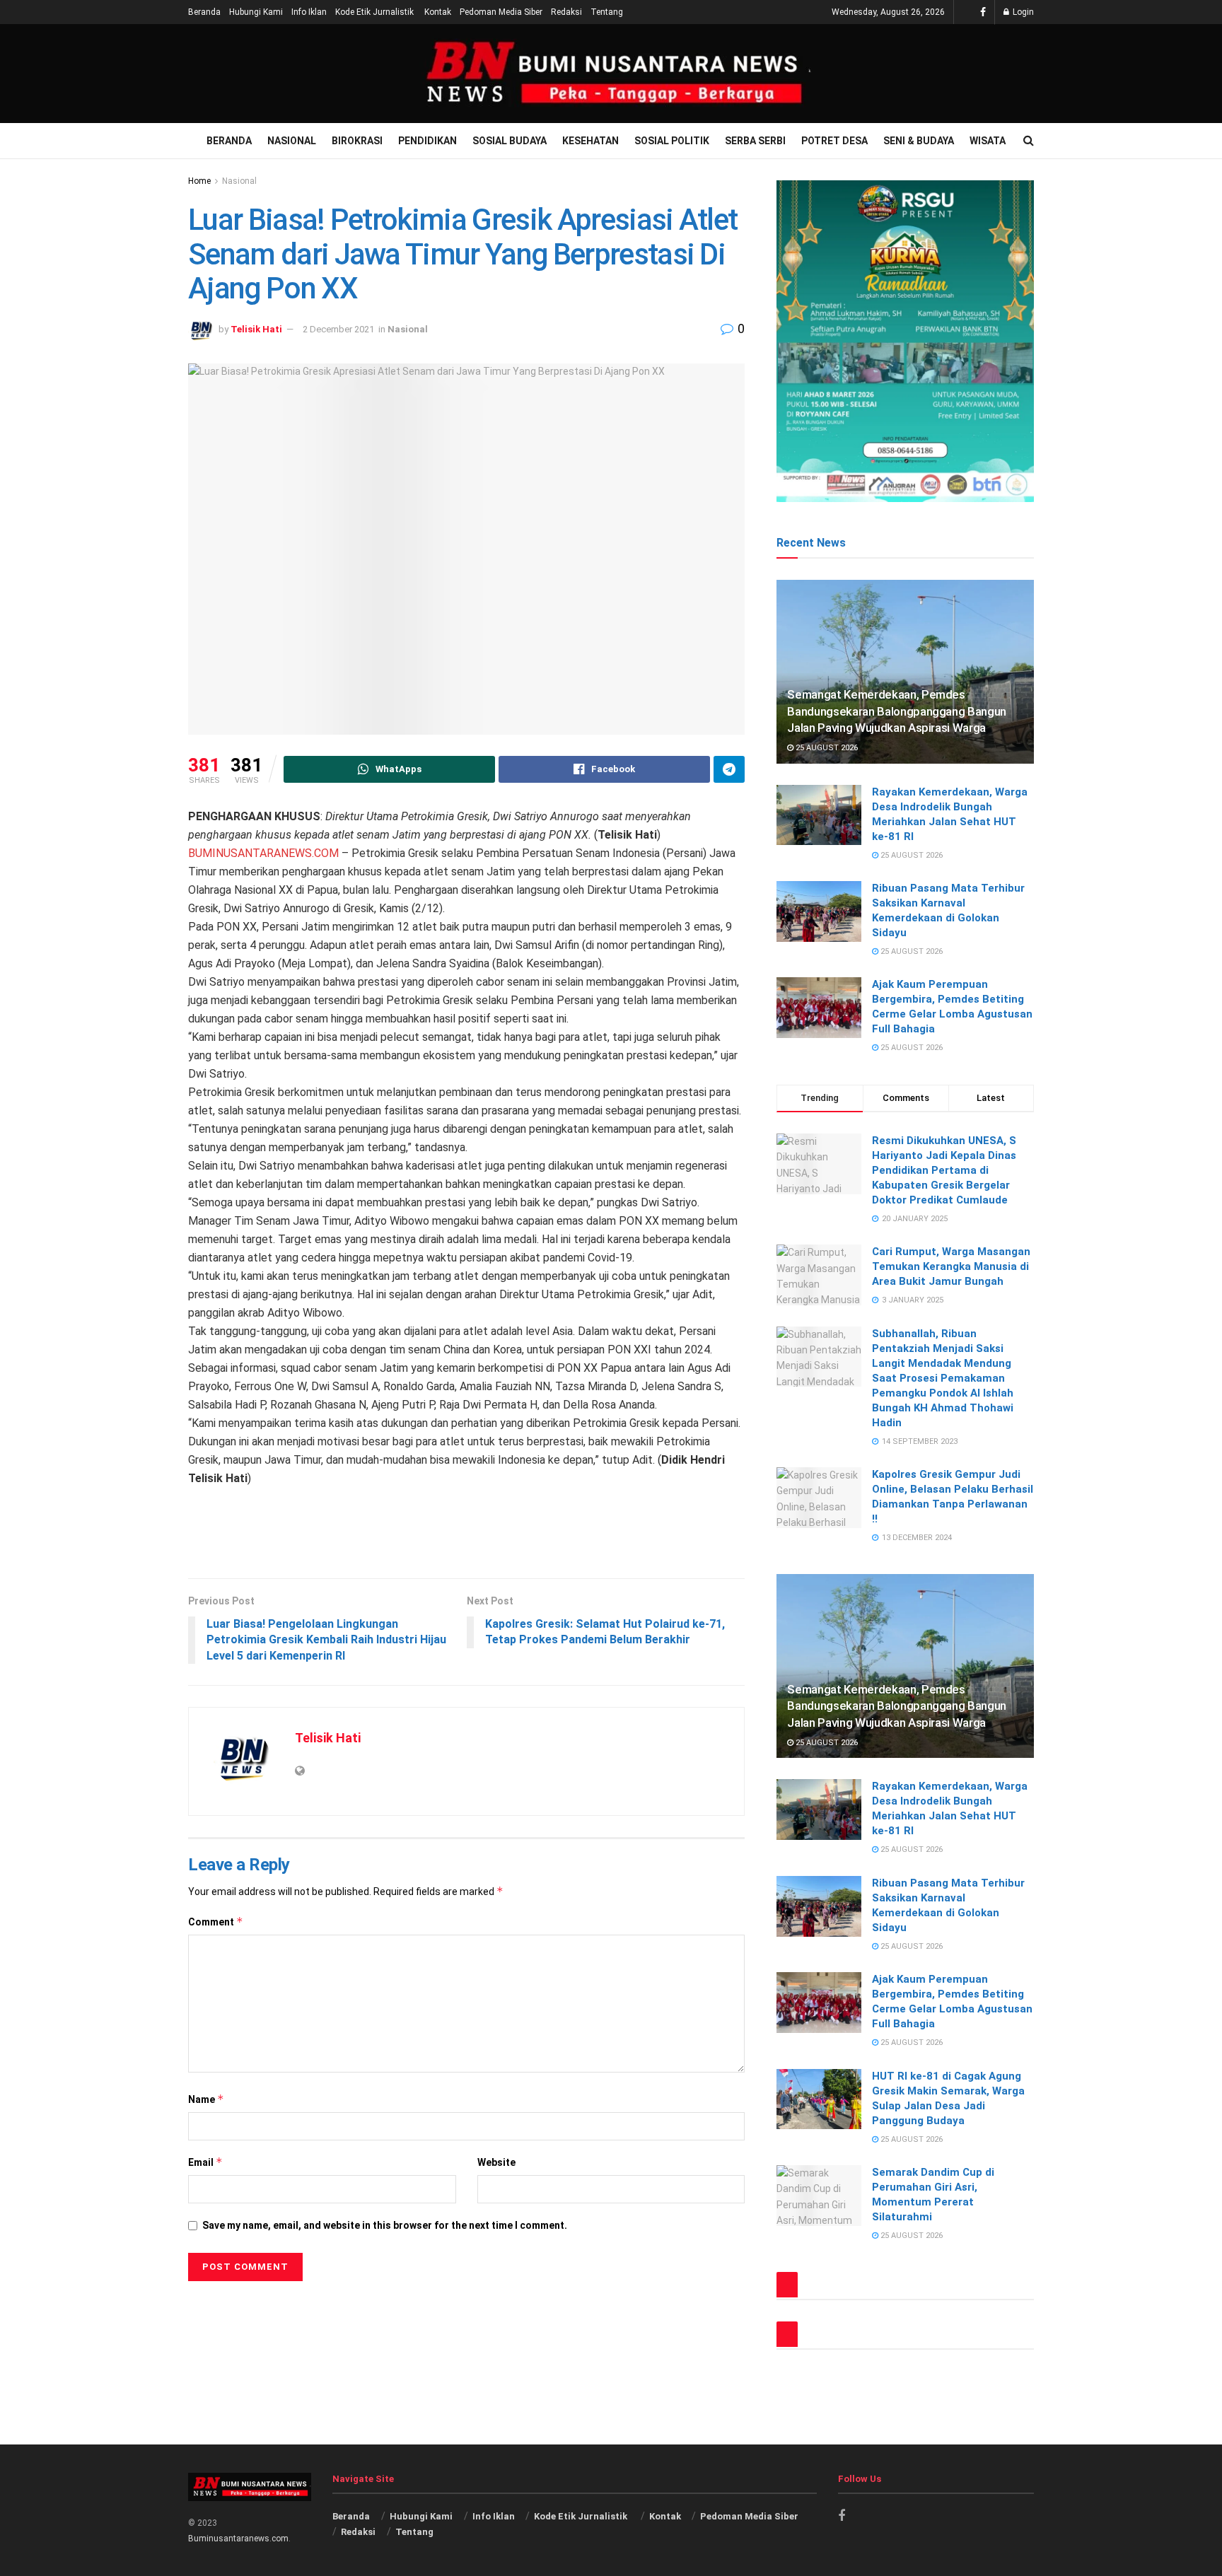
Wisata (988, 141)
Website (496, 2162)
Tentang (607, 12)
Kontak (438, 12)
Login (1022, 12)
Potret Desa (834, 141)
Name (206, 2099)
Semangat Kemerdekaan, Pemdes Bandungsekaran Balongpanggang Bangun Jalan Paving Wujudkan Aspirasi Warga (897, 711)
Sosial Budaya (510, 141)
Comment (216, 1922)
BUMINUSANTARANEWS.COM (263, 853)
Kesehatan (590, 141)
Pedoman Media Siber (501, 12)
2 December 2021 (338, 329)
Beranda (204, 12)
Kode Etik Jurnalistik (376, 12)
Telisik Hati (256, 329)
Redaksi (566, 12)
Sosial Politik (672, 141)
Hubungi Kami (256, 12)
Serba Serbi (755, 141)
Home (199, 181)
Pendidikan (427, 141)
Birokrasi (357, 141)
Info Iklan (309, 12)
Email (205, 2162)
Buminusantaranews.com (238, 2539)
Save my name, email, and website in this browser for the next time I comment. (385, 2225)
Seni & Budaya (919, 141)
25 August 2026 (826, 748)
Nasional (292, 141)
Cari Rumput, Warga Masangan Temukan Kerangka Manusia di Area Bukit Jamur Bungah (951, 1266)
